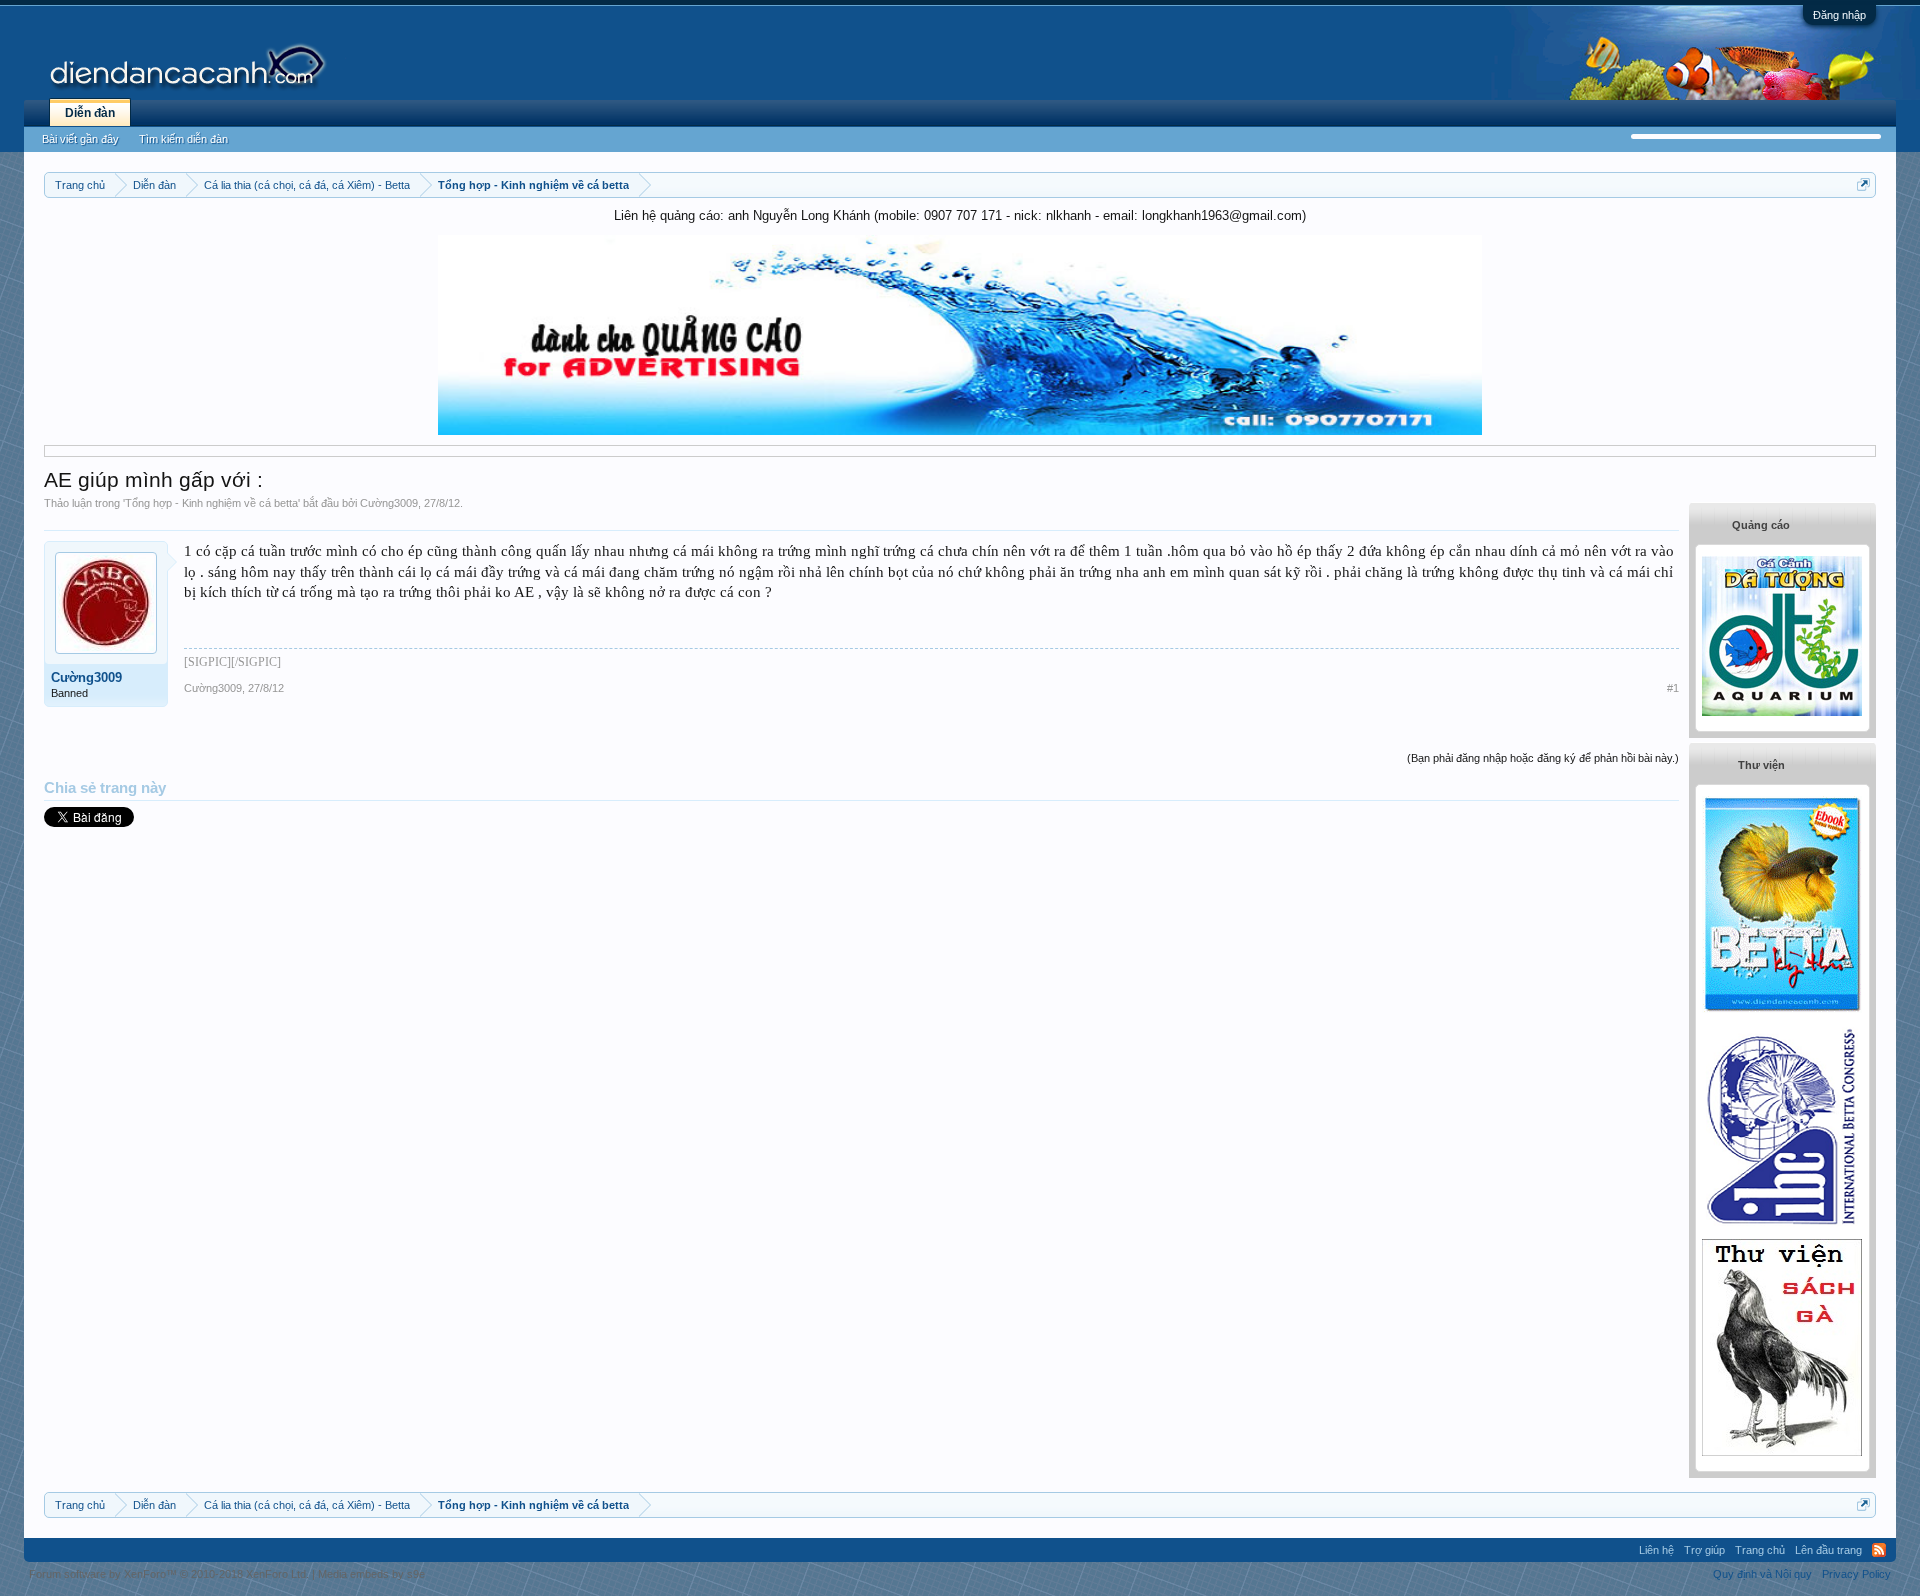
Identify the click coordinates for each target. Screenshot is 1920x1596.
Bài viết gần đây (80, 139)
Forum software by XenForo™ (169, 1574)
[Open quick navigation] (1863, 184)
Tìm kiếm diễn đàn (183, 139)
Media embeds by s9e (371, 1574)
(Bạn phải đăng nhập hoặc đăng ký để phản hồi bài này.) (1543, 758)
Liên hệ (1656, 1550)
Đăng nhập (1839, 15)
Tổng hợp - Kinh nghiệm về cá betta (211, 503)
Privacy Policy (1856, 1574)
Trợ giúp (1704, 1550)
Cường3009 (389, 503)
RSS (1879, 1550)
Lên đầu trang (1828, 1550)
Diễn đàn (90, 113)
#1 (1673, 688)
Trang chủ (1760, 1550)
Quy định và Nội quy (1762, 1574)
